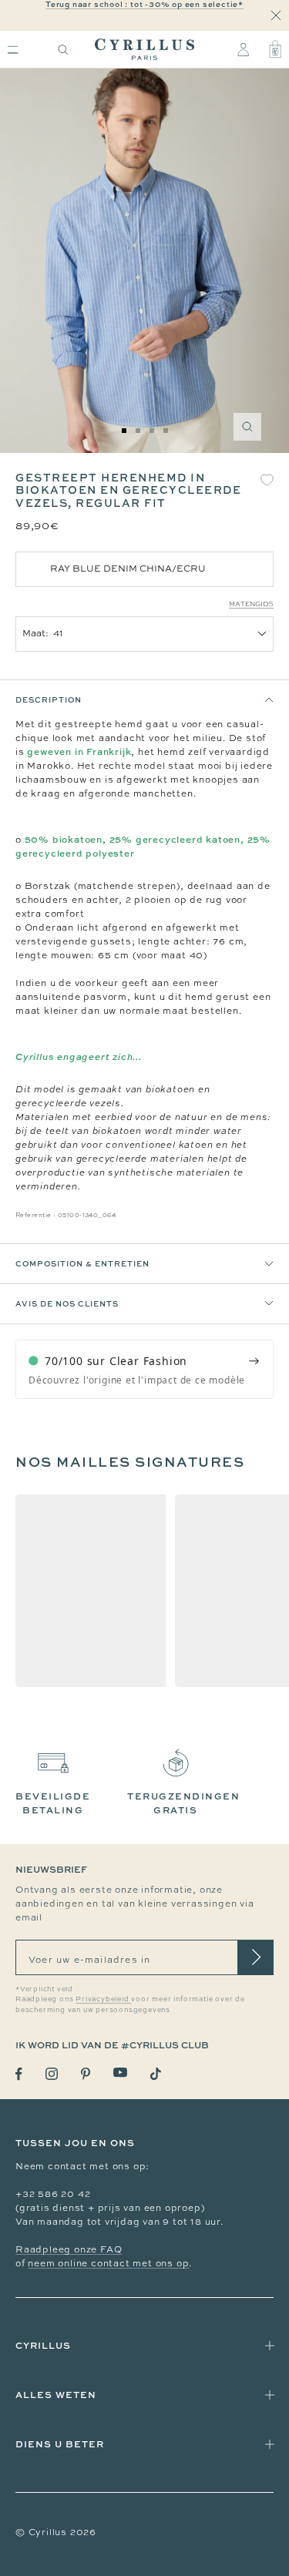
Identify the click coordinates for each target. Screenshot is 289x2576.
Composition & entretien (82, 1263)
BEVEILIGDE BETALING (53, 1803)
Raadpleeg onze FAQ (69, 2249)
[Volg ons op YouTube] (120, 2073)
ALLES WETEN (56, 2395)
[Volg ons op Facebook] (19, 2074)
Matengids (251, 604)
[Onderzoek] (63, 50)
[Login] (243, 49)
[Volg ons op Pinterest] (86, 2074)
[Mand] (275, 49)
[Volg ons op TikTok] (156, 2074)
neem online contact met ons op (108, 2263)
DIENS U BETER (60, 2444)
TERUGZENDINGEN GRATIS (183, 1803)
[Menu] (13, 50)
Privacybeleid (103, 1999)
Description (49, 699)
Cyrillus (43, 2345)
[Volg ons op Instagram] (52, 2074)
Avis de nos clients (67, 1303)
